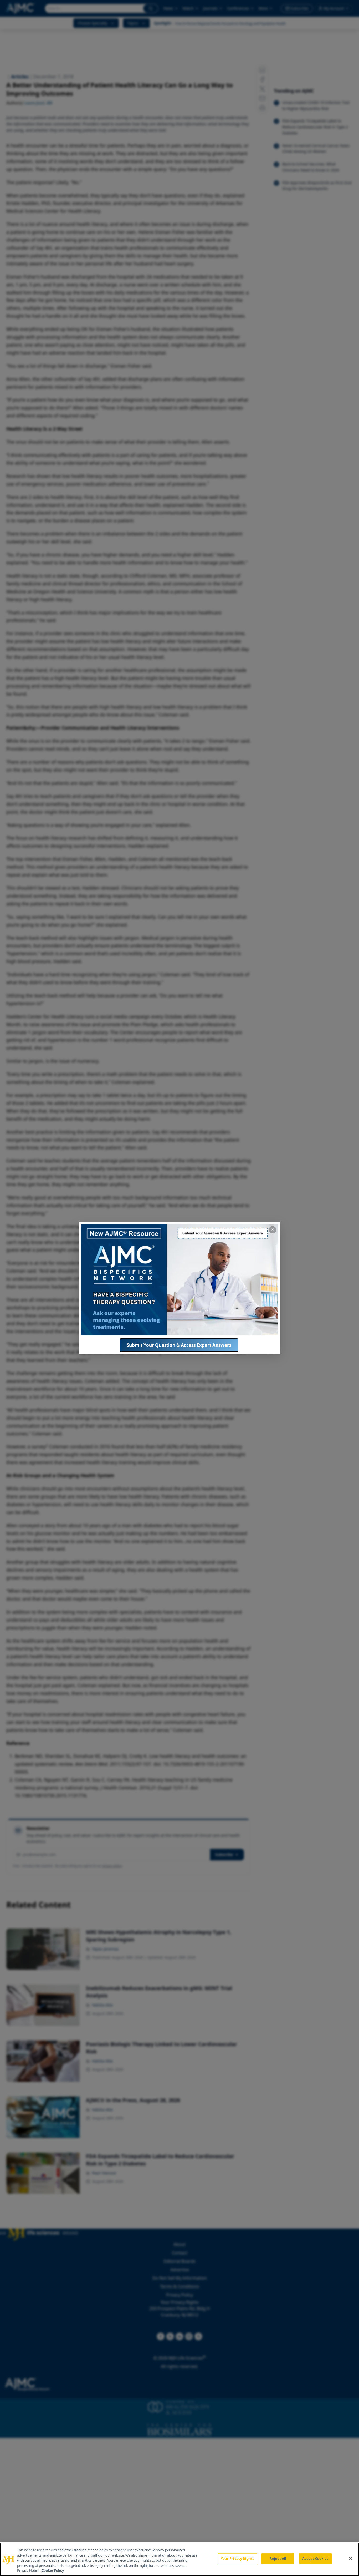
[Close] (351, 2559)
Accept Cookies (315, 2559)
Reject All (278, 2559)
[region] (179, 2559)
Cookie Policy (53, 2570)
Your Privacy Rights (237, 2559)
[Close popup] (273, 1230)
